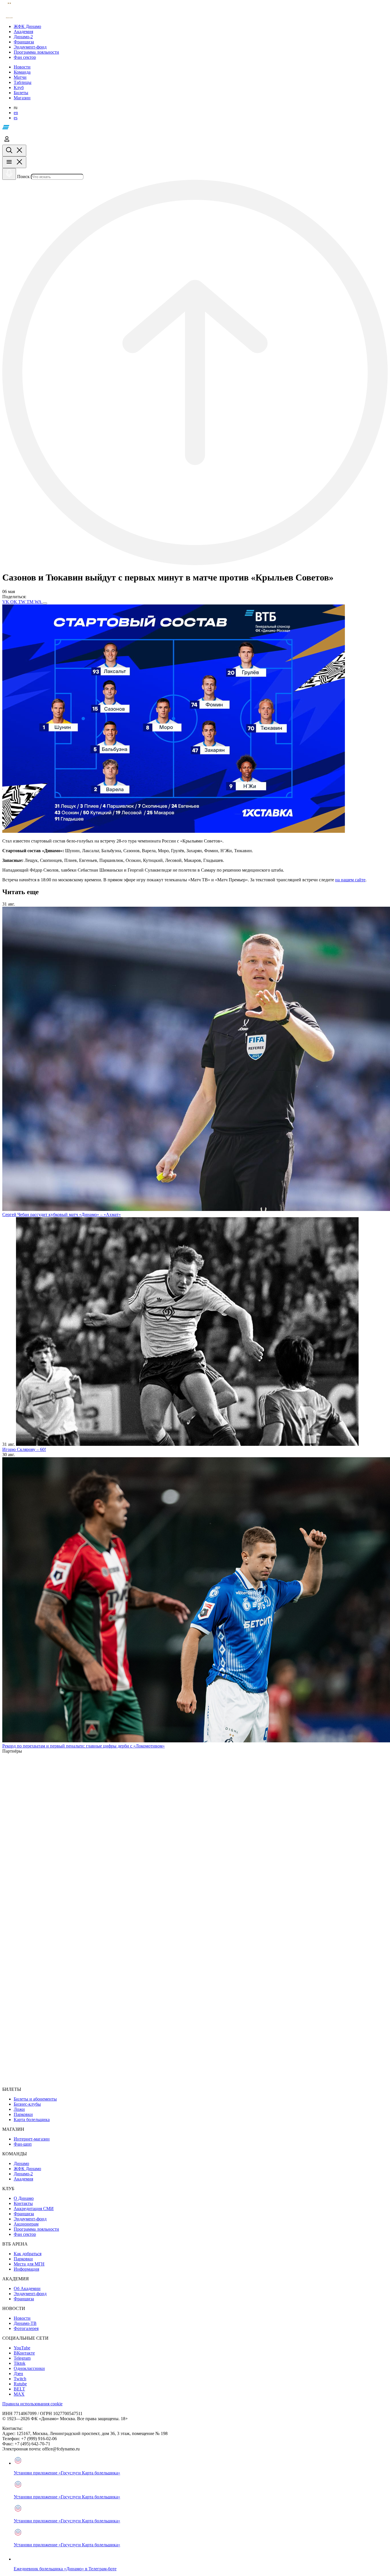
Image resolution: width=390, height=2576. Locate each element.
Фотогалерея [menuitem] (26, 2328)
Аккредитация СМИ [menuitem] (34, 2209)
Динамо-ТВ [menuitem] (25, 2323)
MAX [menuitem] (19, 2394)
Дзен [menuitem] (18, 2374)
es (16, 118)
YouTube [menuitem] (22, 2348)
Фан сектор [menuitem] (25, 2234)
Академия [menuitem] (23, 2179)
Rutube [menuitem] (20, 2384)
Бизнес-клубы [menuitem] (27, 2104)
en (16, 113)
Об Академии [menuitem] (27, 2288)
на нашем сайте (350, 880)
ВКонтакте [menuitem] (24, 2353)
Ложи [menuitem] (19, 2109)
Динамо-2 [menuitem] (23, 2174)
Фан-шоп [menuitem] (23, 2144)
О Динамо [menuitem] (24, 2198)
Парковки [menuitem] (23, 2114)
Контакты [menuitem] (23, 2203)
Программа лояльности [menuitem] (36, 2229)
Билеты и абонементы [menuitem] (35, 2099)
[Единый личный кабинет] (7, 142)
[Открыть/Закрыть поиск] (14, 151)
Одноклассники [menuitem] (29, 2368)
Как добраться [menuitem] (28, 2254)
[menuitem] (201, 27)
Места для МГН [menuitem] (29, 2264)
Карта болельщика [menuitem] (32, 2120)
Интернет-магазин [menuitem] (32, 2139)
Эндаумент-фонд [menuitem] (30, 2219)
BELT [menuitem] (19, 2389)
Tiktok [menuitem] (20, 2363)
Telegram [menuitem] (22, 2358)
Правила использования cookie (32, 2404)
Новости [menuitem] (22, 2318)
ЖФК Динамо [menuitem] (27, 2169)
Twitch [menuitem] (20, 2379)
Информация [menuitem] (26, 2269)
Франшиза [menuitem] (24, 2214)
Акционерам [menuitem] (26, 2224)
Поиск (23, 177)
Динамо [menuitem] (21, 2163)
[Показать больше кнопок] (45, 603)
